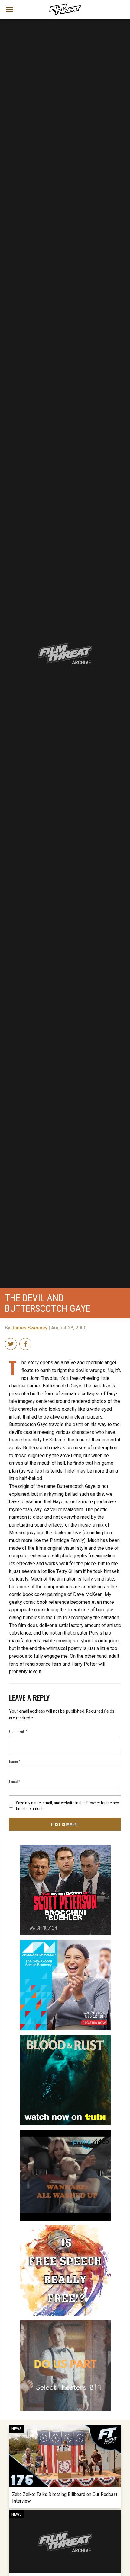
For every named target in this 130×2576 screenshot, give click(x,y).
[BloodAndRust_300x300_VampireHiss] (65, 2037)
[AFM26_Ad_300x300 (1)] (65, 1942)
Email (15, 1781)
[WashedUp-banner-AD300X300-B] (65, 2132)
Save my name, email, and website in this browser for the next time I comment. (68, 1806)
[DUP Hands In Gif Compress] (65, 2323)
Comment (18, 1731)
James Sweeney (29, 1328)
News (17, 2429)
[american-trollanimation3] (65, 2227)
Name (15, 1761)
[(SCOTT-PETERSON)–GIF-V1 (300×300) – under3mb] (65, 1847)
